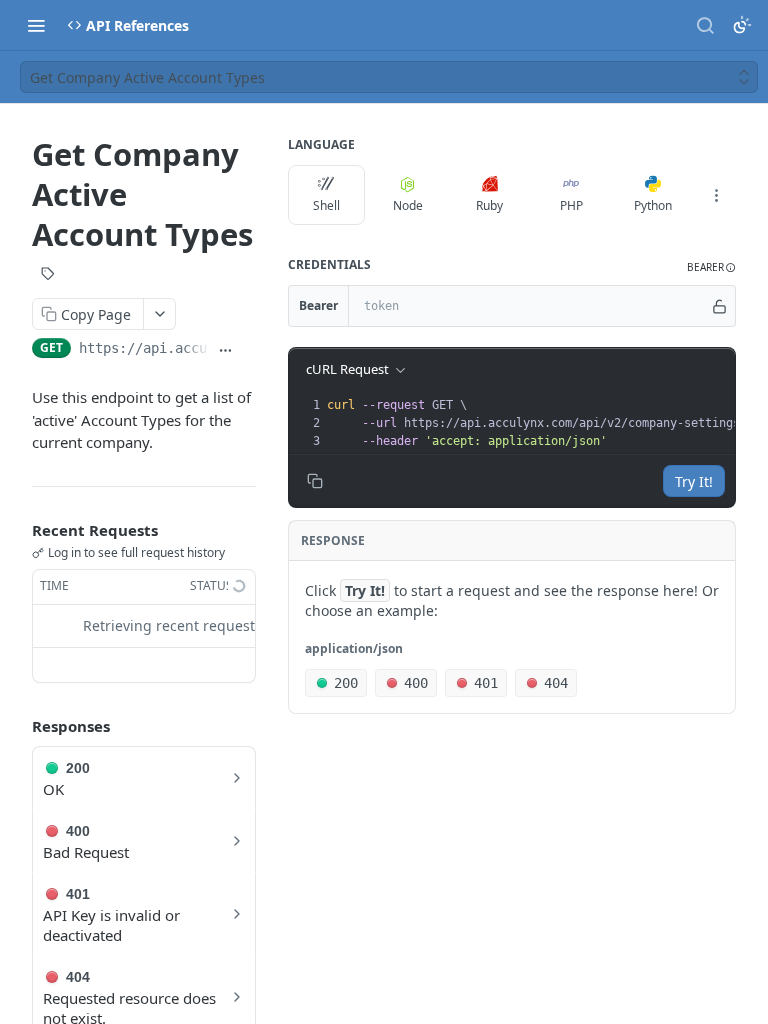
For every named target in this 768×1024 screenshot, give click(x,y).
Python (653, 205)
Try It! (694, 481)
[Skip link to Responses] (18, 726)
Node (408, 205)
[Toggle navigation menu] (36, 25)
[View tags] (48, 275)
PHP (571, 205)
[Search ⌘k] (705, 25)
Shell (326, 205)
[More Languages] (716, 195)
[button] (711, 267)
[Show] (719, 306)
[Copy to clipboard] (248, 350)
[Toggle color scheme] (742, 25)
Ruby (489, 205)
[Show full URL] (225, 350)
